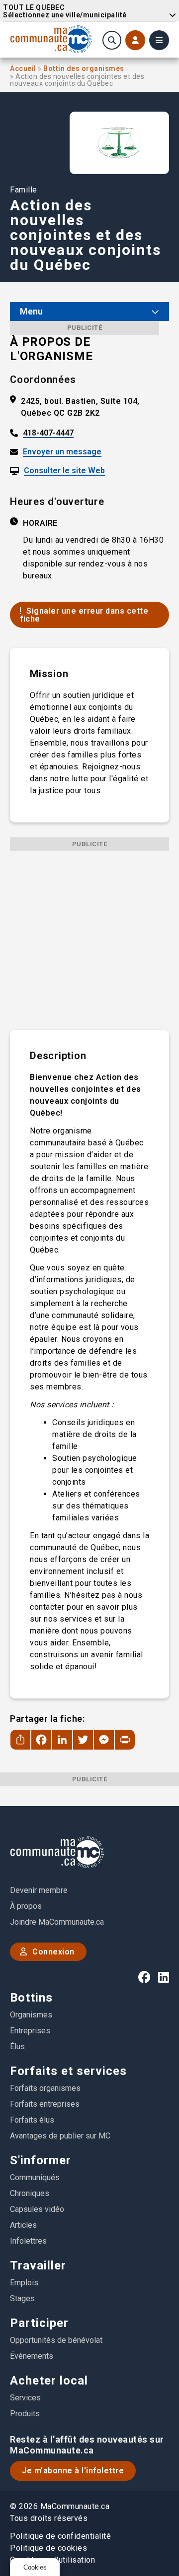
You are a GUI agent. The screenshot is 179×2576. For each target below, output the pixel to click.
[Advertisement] (89, 941)
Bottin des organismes (84, 68)
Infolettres (28, 2241)
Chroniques (30, 2193)
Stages (22, 2298)
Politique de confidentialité (60, 2536)
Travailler (38, 2265)
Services (25, 2398)
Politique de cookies (48, 2548)
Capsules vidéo (37, 2209)
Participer (39, 2323)
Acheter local (49, 2381)
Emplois (24, 2283)
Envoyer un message (62, 452)
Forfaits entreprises (45, 2104)
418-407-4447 (48, 433)
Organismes (31, 2015)
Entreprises (30, 2031)
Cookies (35, 2567)
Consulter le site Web (64, 471)
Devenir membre (39, 1890)
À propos (26, 1906)
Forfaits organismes (45, 2088)
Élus (17, 2046)
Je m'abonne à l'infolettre (73, 2471)
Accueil (24, 68)
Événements (32, 2356)
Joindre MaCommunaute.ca (57, 1922)
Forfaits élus (32, 2120)
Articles (23, 2225)
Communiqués (35, 2177)
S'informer (41, 2160)
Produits (25, 2414)
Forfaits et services (68, 2071)
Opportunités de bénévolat (56, 2340)
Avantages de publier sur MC (60, 2136)
